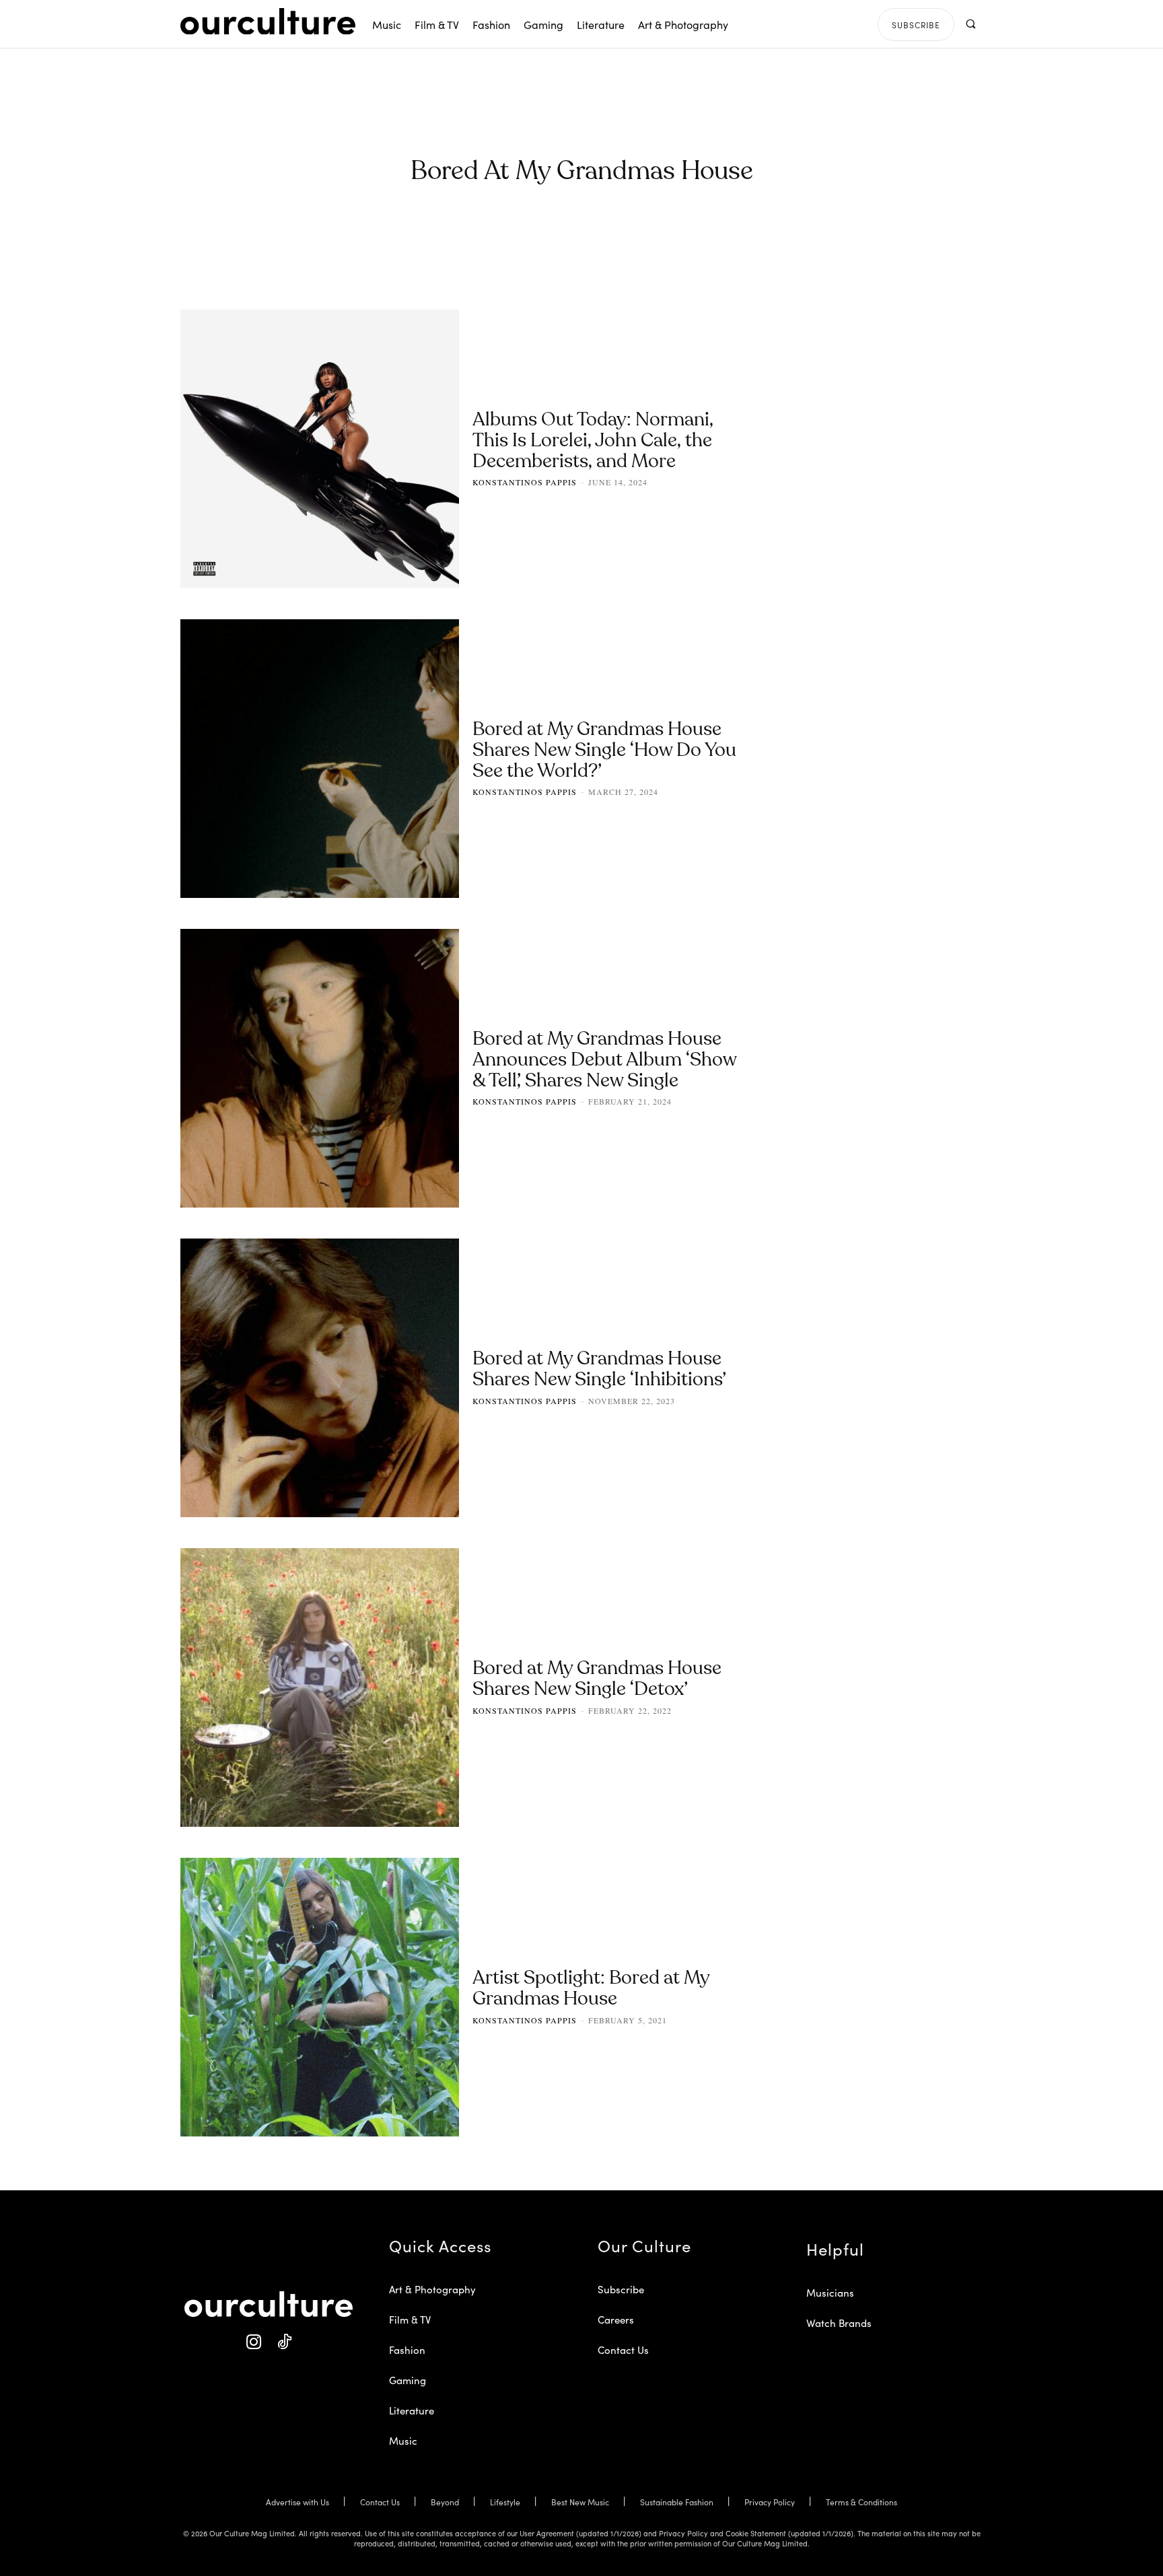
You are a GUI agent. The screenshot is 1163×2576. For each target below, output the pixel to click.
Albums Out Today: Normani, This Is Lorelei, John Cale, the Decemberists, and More (593, 442)
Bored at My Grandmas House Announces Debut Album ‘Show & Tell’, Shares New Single (605, 1061)
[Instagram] (253, 2342)
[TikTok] (284, 2342)
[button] (970, 24)
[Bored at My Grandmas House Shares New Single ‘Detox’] (320, 1687)
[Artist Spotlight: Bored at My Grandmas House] (320, 1997)
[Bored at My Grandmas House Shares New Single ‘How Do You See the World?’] (320, 759)
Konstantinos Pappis (525, 482)
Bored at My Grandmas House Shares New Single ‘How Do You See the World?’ (604, 751)
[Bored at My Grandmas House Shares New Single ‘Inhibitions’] (320, 1378)
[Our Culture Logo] (268, 22)
